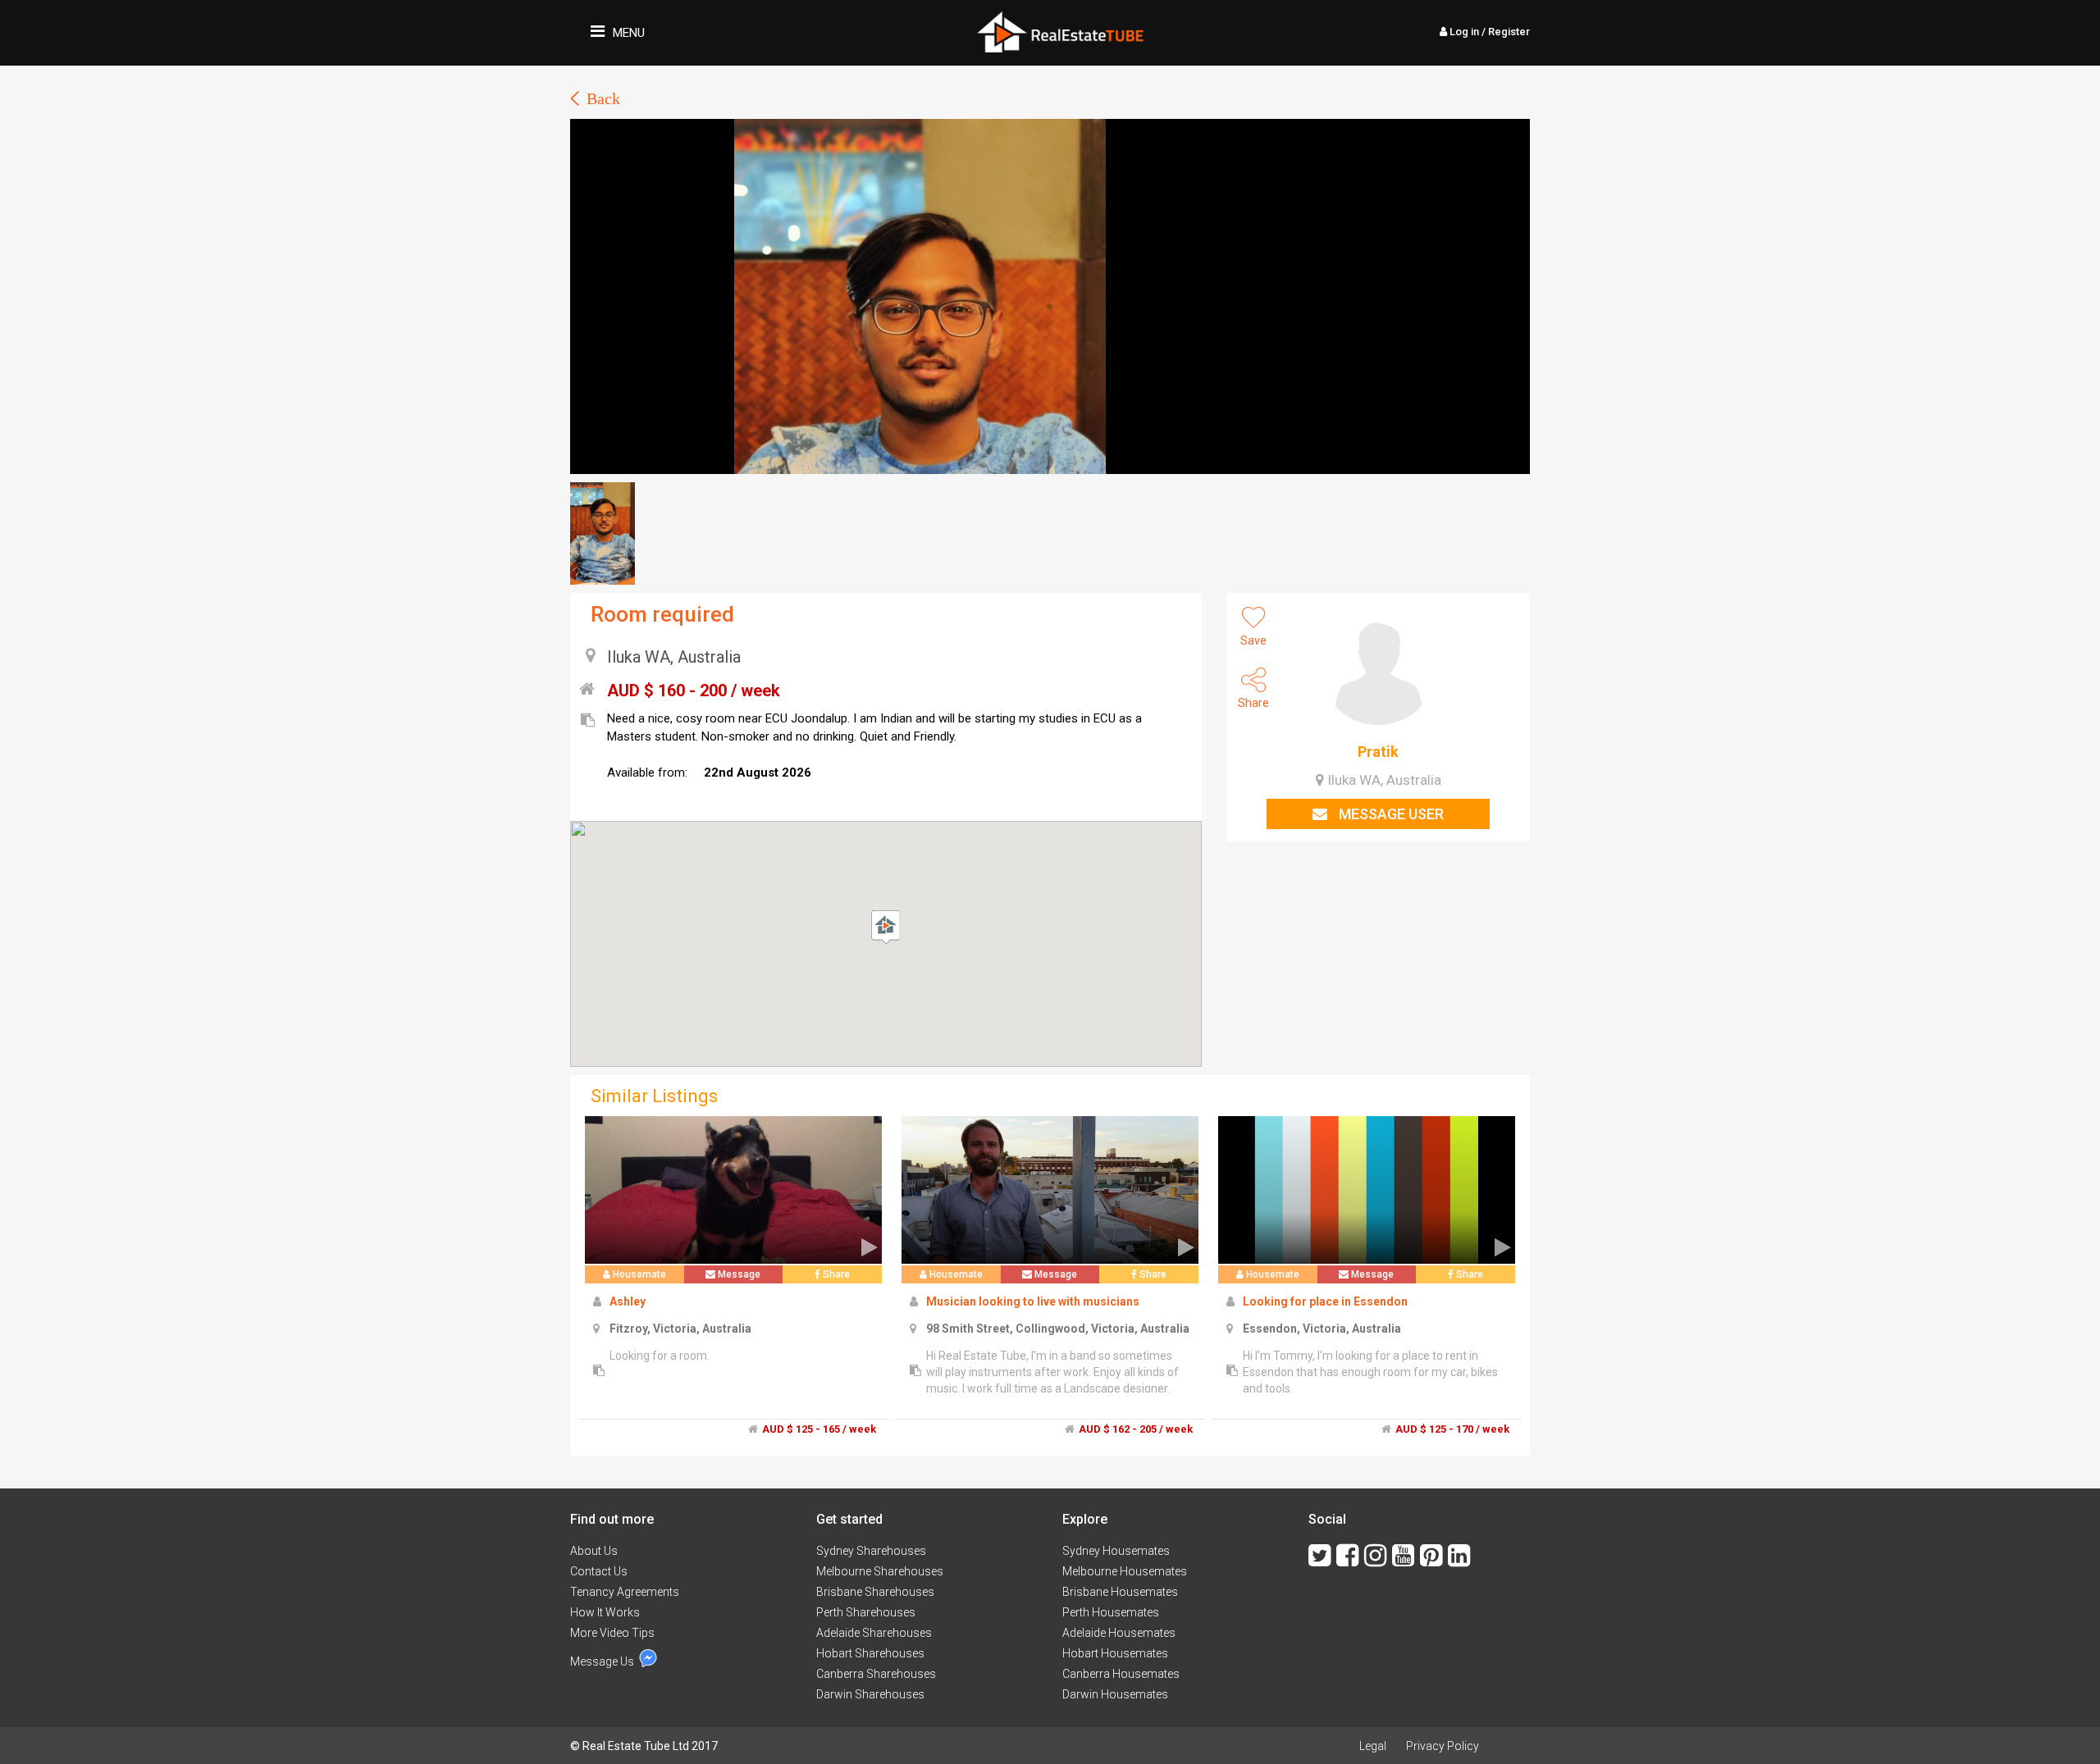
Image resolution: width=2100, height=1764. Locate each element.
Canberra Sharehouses (876, 1674)
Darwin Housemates (1115, 1694)
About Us (594, 1551)
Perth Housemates (1111, 1612)
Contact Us (599, 1571)
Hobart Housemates (1115, 1653)
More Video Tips (612, 1633)
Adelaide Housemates (1119, 1633)
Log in (1488, 32)
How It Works (605, 1612)
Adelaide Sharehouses (874, 1633)
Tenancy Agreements (625, 1592)
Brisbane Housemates (1120, 1592)
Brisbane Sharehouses (875, 1592)
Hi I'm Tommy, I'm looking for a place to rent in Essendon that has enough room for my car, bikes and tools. (1370, 1372)
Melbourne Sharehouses (880, 1571)
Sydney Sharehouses (871, 1551)
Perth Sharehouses (866, 1612)
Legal (1373, 1746)
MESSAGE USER (1390, 814)
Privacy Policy (1443, 1746)
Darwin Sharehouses (870, 1694)
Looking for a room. (660, 1356)
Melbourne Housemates (1125, 1571)
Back (603, 98)
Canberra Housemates (1121, 1674)
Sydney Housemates (1116, 1551)
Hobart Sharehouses (870, 1653)
